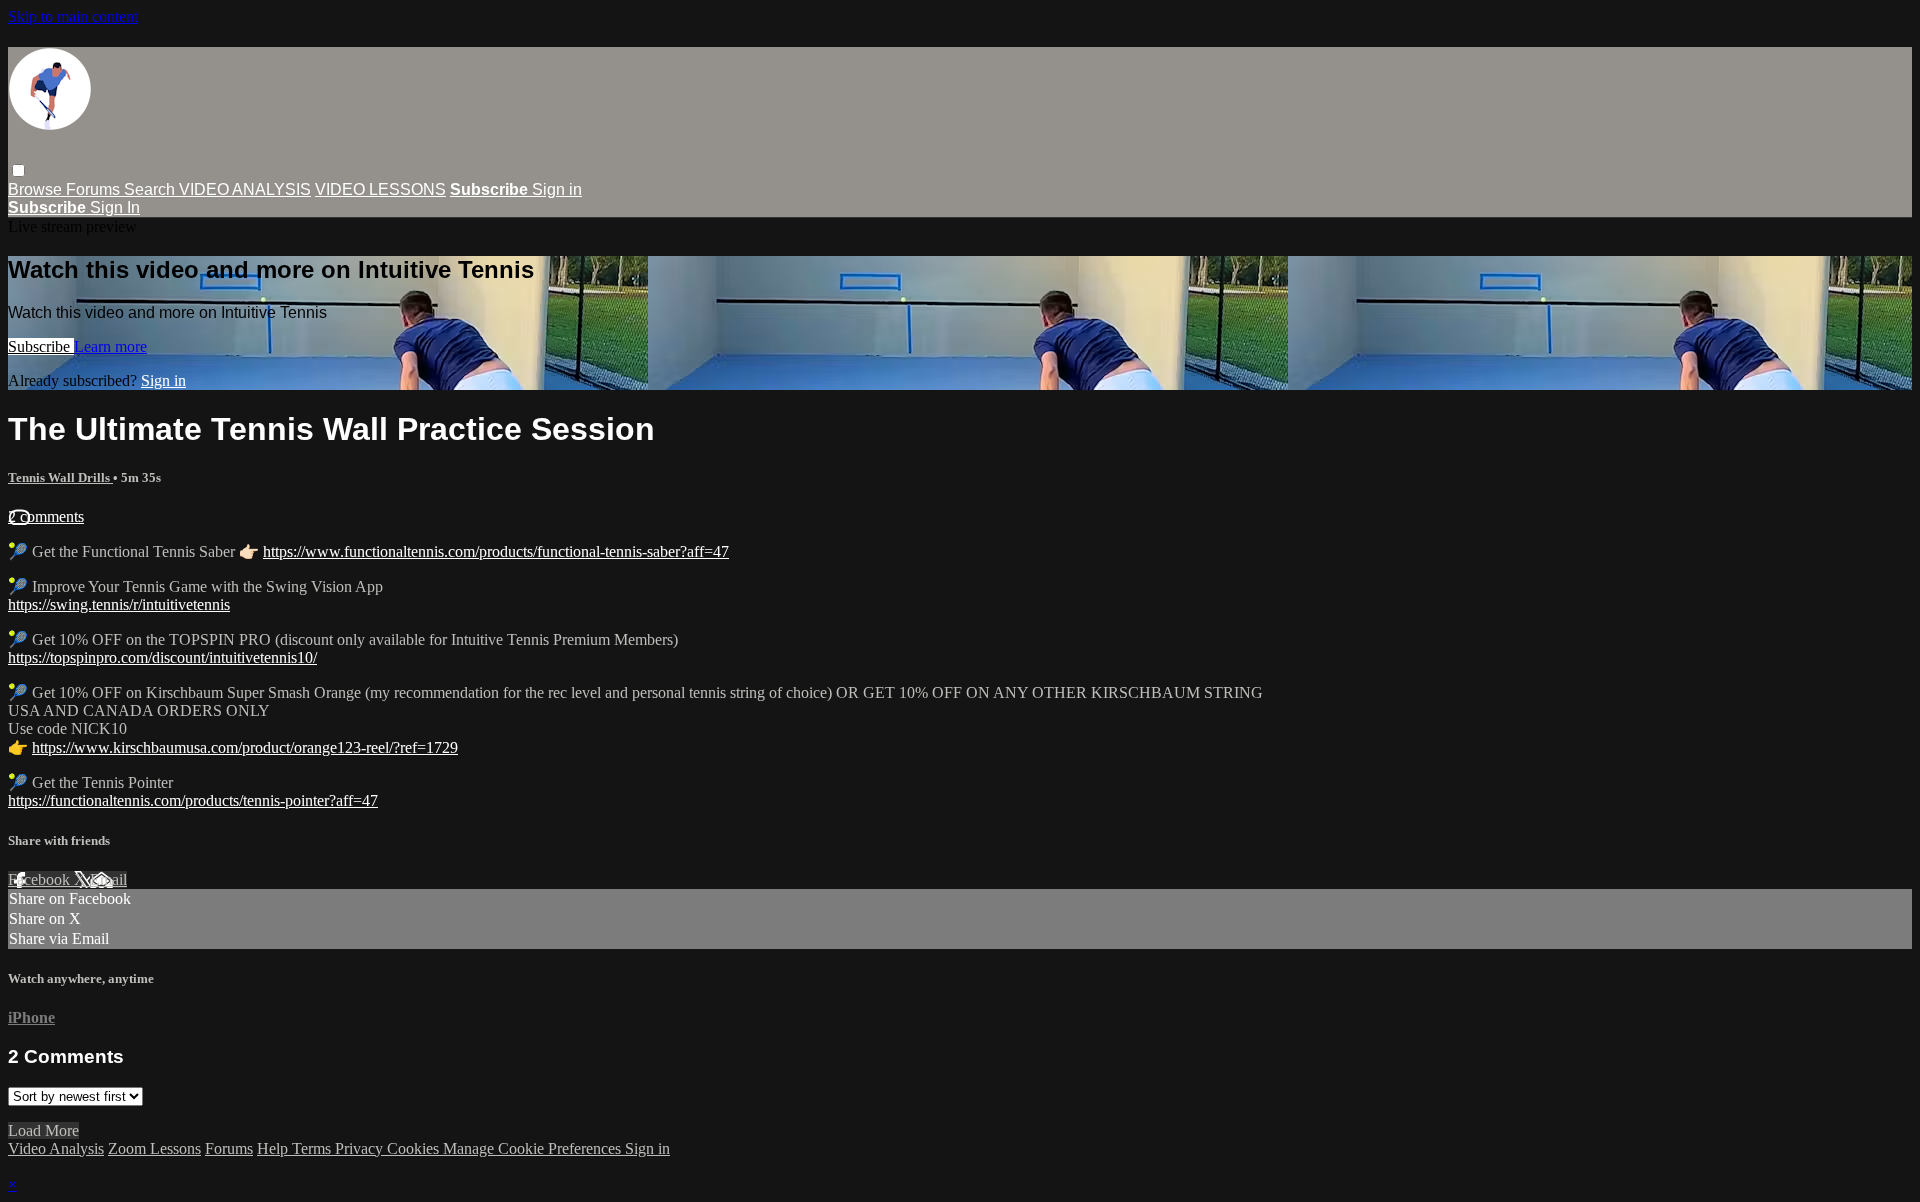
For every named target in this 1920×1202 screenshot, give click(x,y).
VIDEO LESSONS (380, 189)
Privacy (361, 1148)
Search (151, 189)
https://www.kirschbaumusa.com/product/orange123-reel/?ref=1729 (245, 747)
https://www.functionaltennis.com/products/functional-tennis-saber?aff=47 (496, 551)
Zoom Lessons (154, 1148)
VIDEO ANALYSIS (245, 189)
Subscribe (41, 346)
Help (274, 1148)
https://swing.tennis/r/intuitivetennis (119, 604)
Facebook (41, 879)
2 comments (46, 516)
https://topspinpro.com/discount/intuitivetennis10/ (162, 657)
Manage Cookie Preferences (534, 1148)
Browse (37, 189)
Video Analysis (56, 1148)
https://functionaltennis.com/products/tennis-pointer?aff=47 (193, 800)
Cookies (415, 1148)
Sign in (557, 189)
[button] (18, 170)
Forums (95, 189)
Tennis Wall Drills (60, 477)
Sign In (115, 207)
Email (108, 879)
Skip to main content (73, 16)
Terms (313, 1148)
